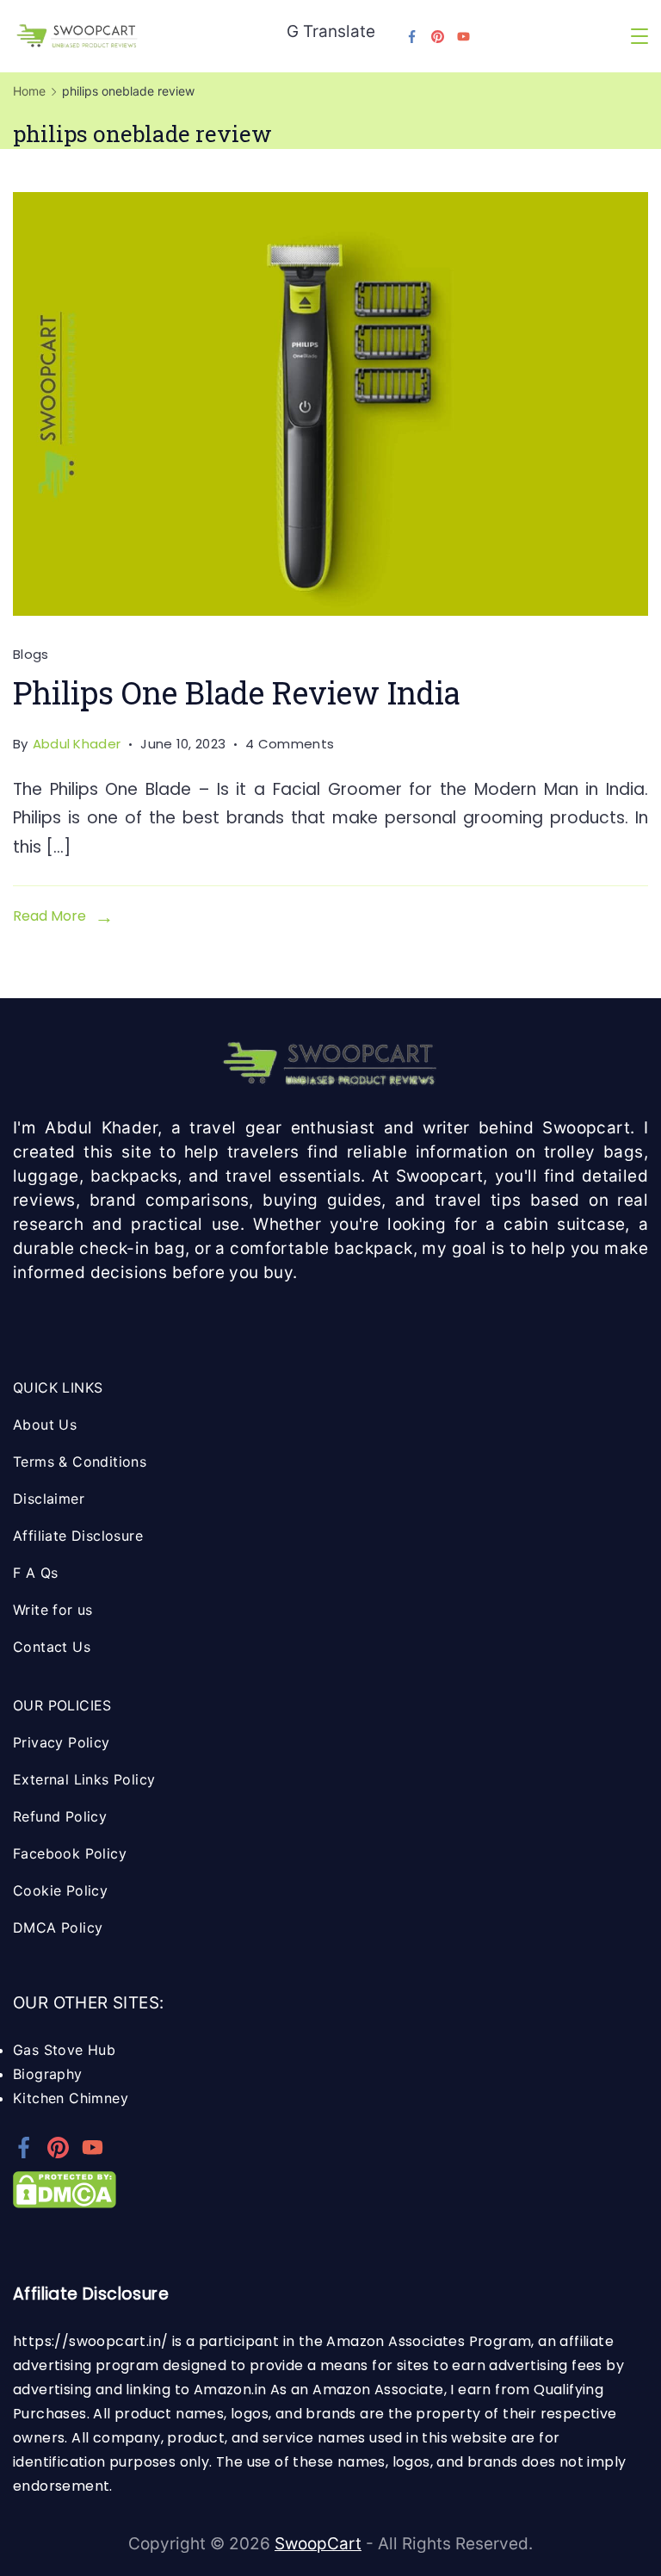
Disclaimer (49, 1499)
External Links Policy (84, 1779)
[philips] (330, 404)
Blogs (31, 654)
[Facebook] (412, 37)
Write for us (53, 1610)
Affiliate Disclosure (78, 1536)
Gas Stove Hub (64, 2050)
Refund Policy (60, 1816)
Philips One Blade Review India (237, 692)
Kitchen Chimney (71, 2098)
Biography (48, 2074)
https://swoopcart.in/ (90, 2341)
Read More (49, 916)
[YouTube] (463, 37)
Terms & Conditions (80, 1462)
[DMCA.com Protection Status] (65, 2203)
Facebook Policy (70, 1853)
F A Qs (35, 1573)
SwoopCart (318, 2544)
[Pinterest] (438, 37)
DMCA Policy (58, 1927)
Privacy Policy (62, 1742)
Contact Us (52, 1647)
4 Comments (290, 745)
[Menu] (639, 36)
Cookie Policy (60, 1890)
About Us (45, 1425)
